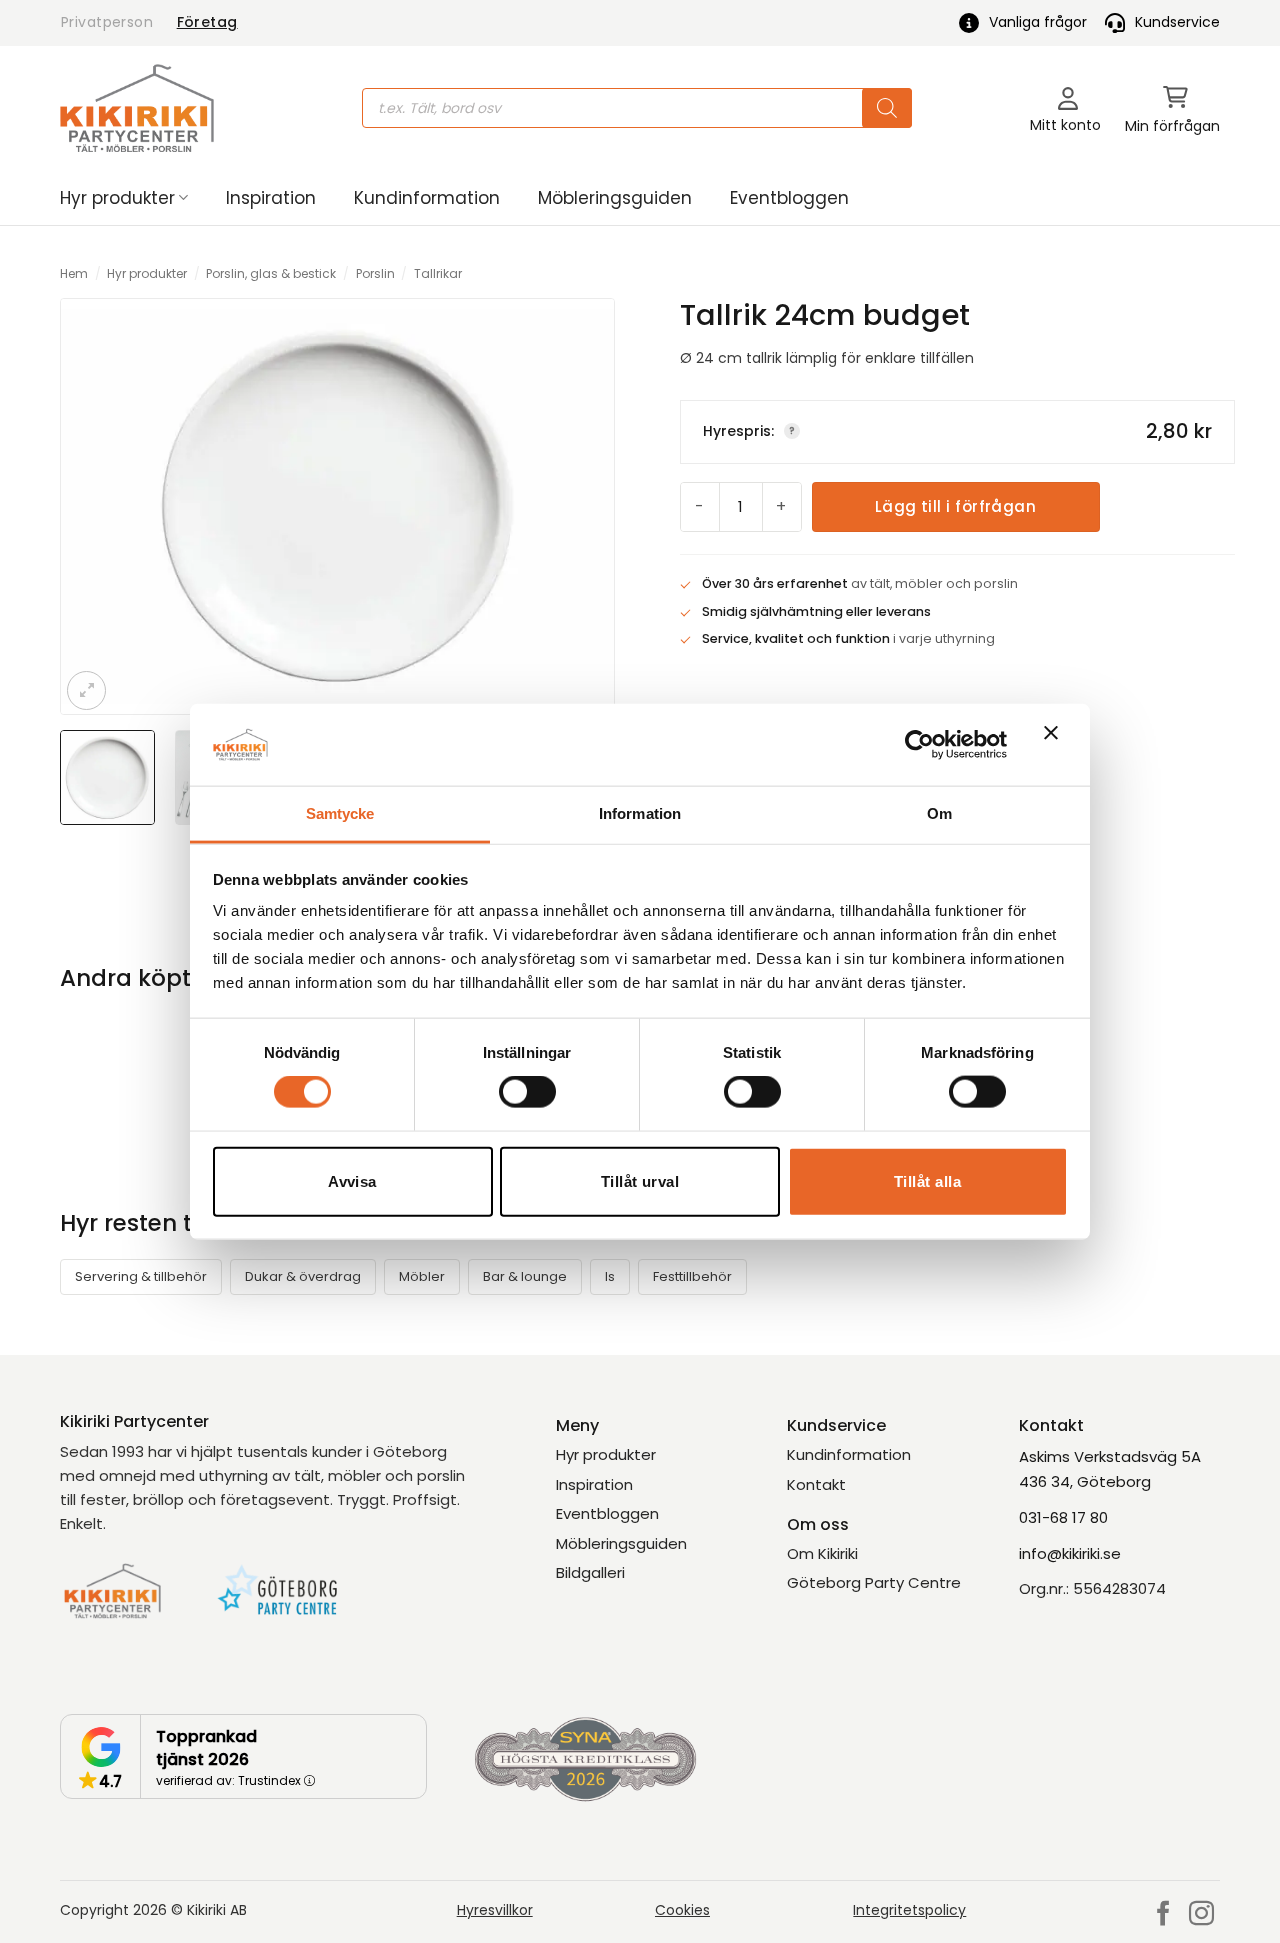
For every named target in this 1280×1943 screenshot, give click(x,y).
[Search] (887, 108)
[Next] (583, 506)
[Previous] (92, 506)
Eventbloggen (789, 198)
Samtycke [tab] (340, 813)
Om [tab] (939, 813)
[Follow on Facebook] (1163, 1915)
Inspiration (271, 198)
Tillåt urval (640, 1180)
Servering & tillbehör (141, 1276)
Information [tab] (640, 813)
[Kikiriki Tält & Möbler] (137, 108)
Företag (207, 22)
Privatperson (107, 22)
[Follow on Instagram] (1201, 1915)
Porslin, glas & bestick (271, 273)
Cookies (682, 1910)
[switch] (527, 1092)
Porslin (375, 273)
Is (610, 1276)
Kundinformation (427, 198)
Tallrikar (438, 273)
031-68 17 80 (1063, 1517)
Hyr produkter (117, 198)
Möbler (422, 1276)
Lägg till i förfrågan (955, 506)
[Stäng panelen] (1056, 745)
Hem (74, 273)
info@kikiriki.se (1070, 1553)
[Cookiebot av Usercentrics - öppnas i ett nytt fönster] (919, 744)
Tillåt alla (927, 1180)
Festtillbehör (692, 1276)
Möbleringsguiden (615, 198)
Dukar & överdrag (303, 1276)
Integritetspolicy (909, 1910)
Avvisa (352, 1180)
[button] (1172, 108)
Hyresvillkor (495, 1910)
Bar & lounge (525, 1276)
